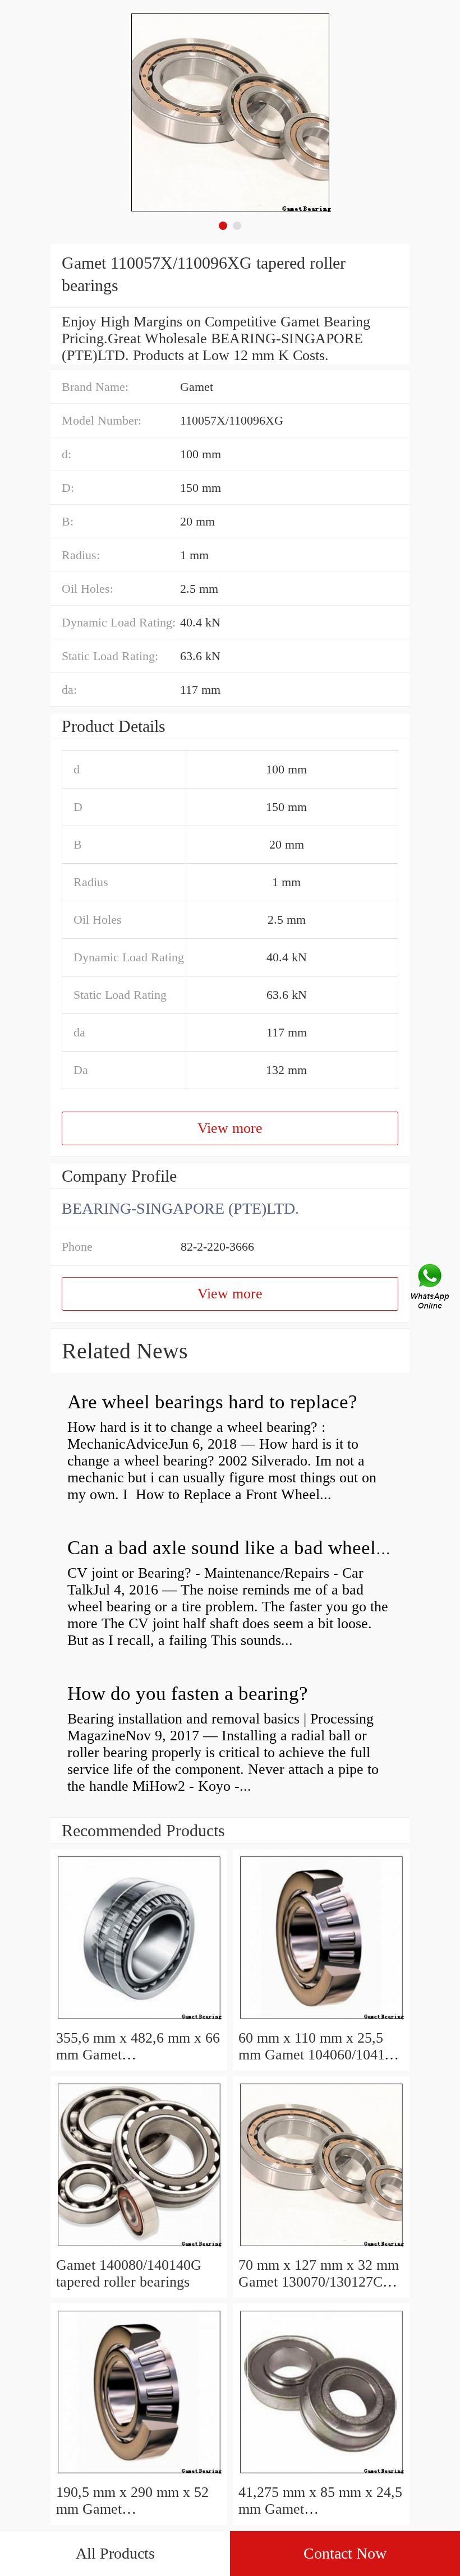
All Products (115, 2553)
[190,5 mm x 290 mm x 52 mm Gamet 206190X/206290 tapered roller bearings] (139, 2475)
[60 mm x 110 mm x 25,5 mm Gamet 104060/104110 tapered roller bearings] (321, 2021)
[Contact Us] (431, 1288)
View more (230, 1128)
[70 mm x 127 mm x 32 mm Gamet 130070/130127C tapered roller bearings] (321, 2248)
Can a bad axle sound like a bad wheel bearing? (259, 1548)
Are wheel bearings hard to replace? (212, 1402)
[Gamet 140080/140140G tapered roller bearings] (139, 2248)
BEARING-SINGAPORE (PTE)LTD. (180, 1208)
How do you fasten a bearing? (188, 1693)
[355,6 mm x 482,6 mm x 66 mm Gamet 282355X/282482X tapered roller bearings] (139, 2021)
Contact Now (345, 2553)
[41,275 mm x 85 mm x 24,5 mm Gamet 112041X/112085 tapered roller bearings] (321, 2475)
